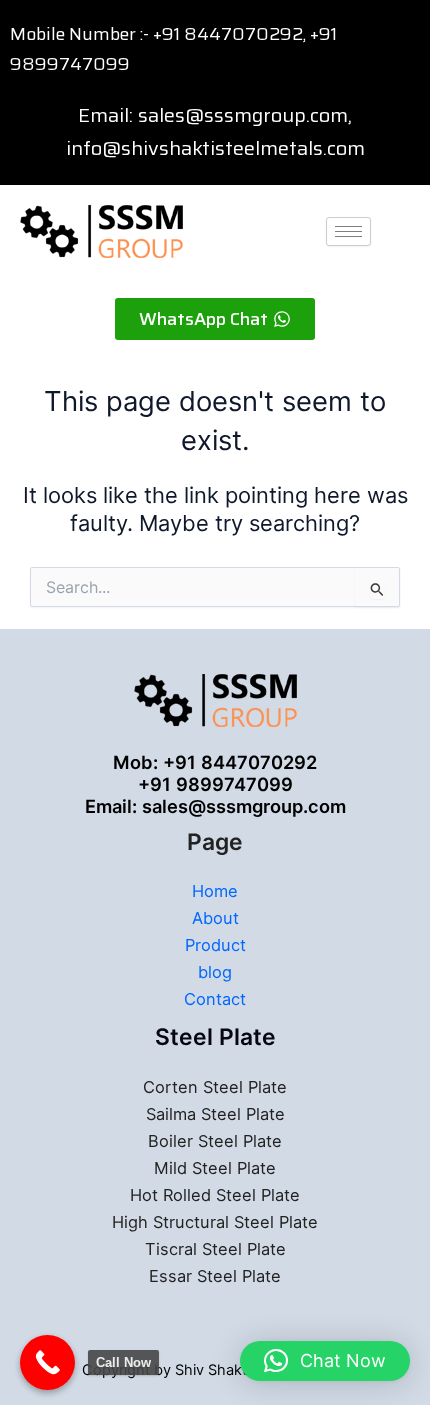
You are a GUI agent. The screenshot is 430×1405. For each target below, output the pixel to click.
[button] (325, 1361)
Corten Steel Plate (215, 1087)
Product (215, 945)
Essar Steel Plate (215, 1276)
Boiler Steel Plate (215, 1141)
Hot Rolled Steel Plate (215, 1195)
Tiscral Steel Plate (215, 1249)
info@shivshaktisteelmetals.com (215, 148)
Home (215, 891)
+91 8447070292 (228, 34)
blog (215, 972)
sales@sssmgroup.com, (245, 115)
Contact (215, 999)
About (215, 918)
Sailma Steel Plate (215, 1114)
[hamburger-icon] (348, 231)
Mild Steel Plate (215, 1168)
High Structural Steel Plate (215, 1222)
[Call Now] (47, 1362)
